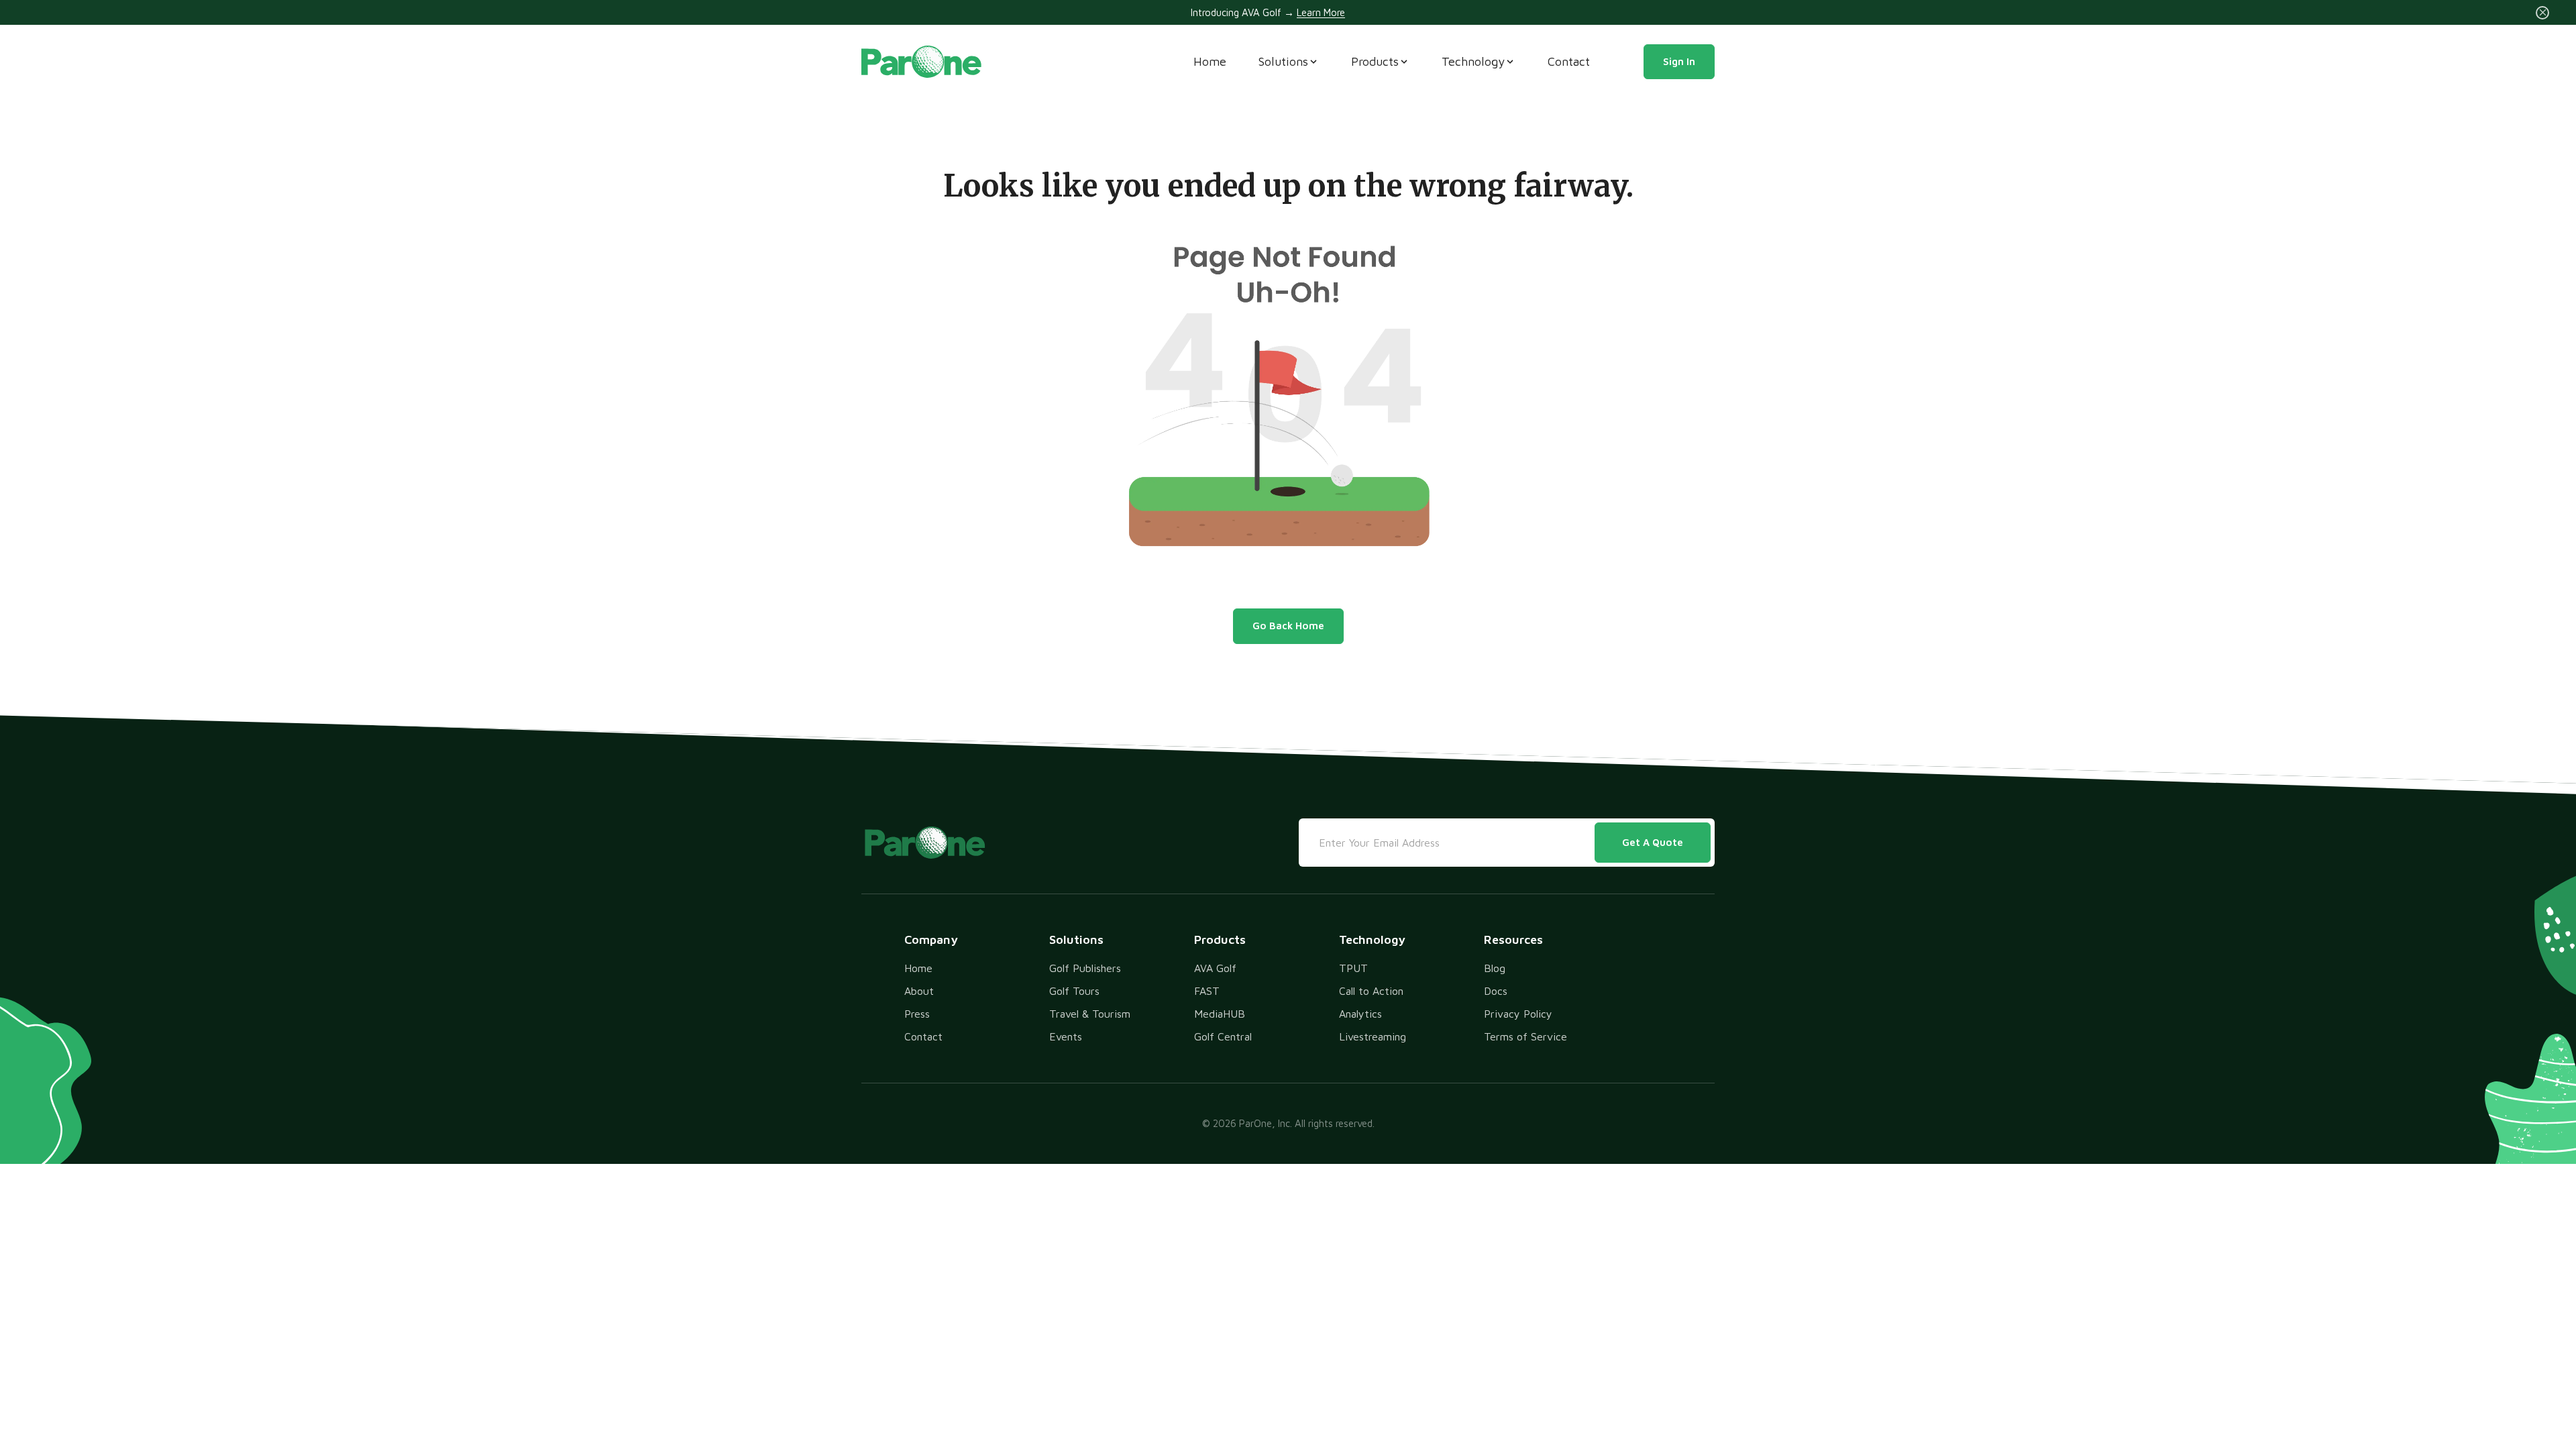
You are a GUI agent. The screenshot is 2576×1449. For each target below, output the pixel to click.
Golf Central (1223, 1036)
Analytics (1360, 1014)
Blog (1495, 968)
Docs (1496, 991)
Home (1210, 61)
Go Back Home (1288, 626)
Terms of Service (1525, 1036)
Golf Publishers (1085, 968)
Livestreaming (1373, 1036)
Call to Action (1371, 991)
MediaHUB (1220, 1014)
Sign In (1679, 61)
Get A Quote (1653, 842)
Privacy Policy (1518, 1014)
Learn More (1321, 12)
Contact (1569, 61)
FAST (1207, 991)
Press (917, 1014)
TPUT (1353, 968)
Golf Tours (1074, 991)
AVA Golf (1215, 968)
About (919, 991)
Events (1066, 1036)
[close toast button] (2542, 13)
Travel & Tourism (1090, 1014)
